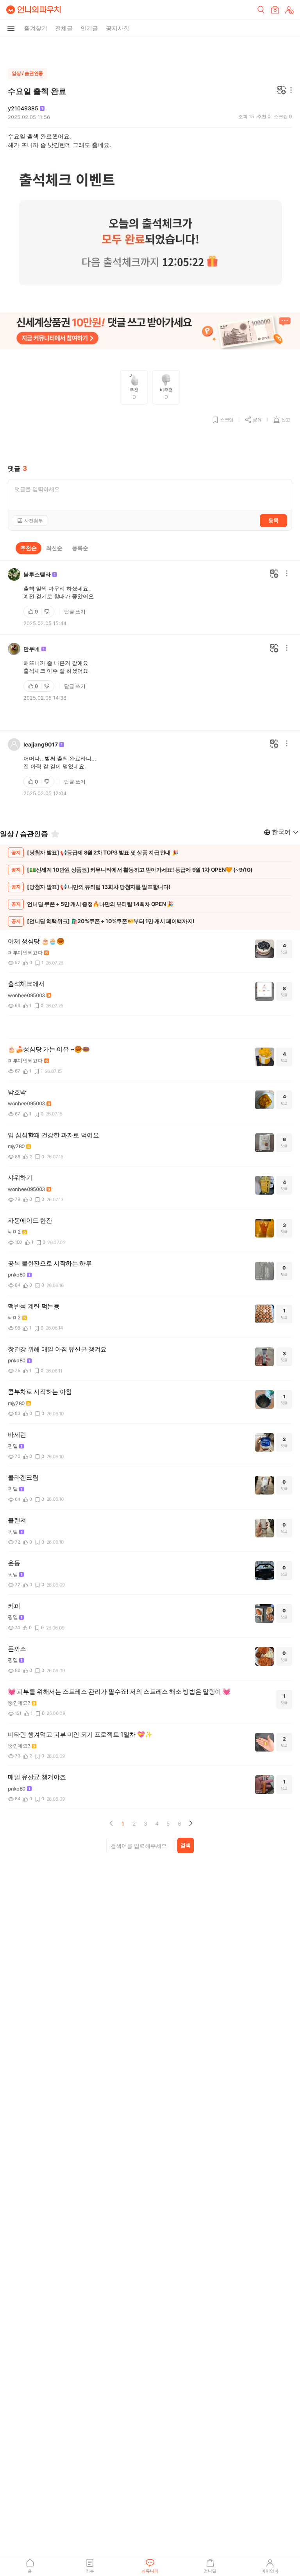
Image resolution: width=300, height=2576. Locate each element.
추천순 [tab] (29, 548)
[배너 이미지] (150, 332)
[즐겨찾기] (55, 834)
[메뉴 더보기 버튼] (11, 28)
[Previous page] (111, 1823)
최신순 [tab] (54, 548)
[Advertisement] (150, 51)
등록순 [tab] (80, 548)
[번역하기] (282, 91)
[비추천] (48, 612)
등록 (273, 520)
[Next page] (191, 1823)
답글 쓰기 (75, 612)
